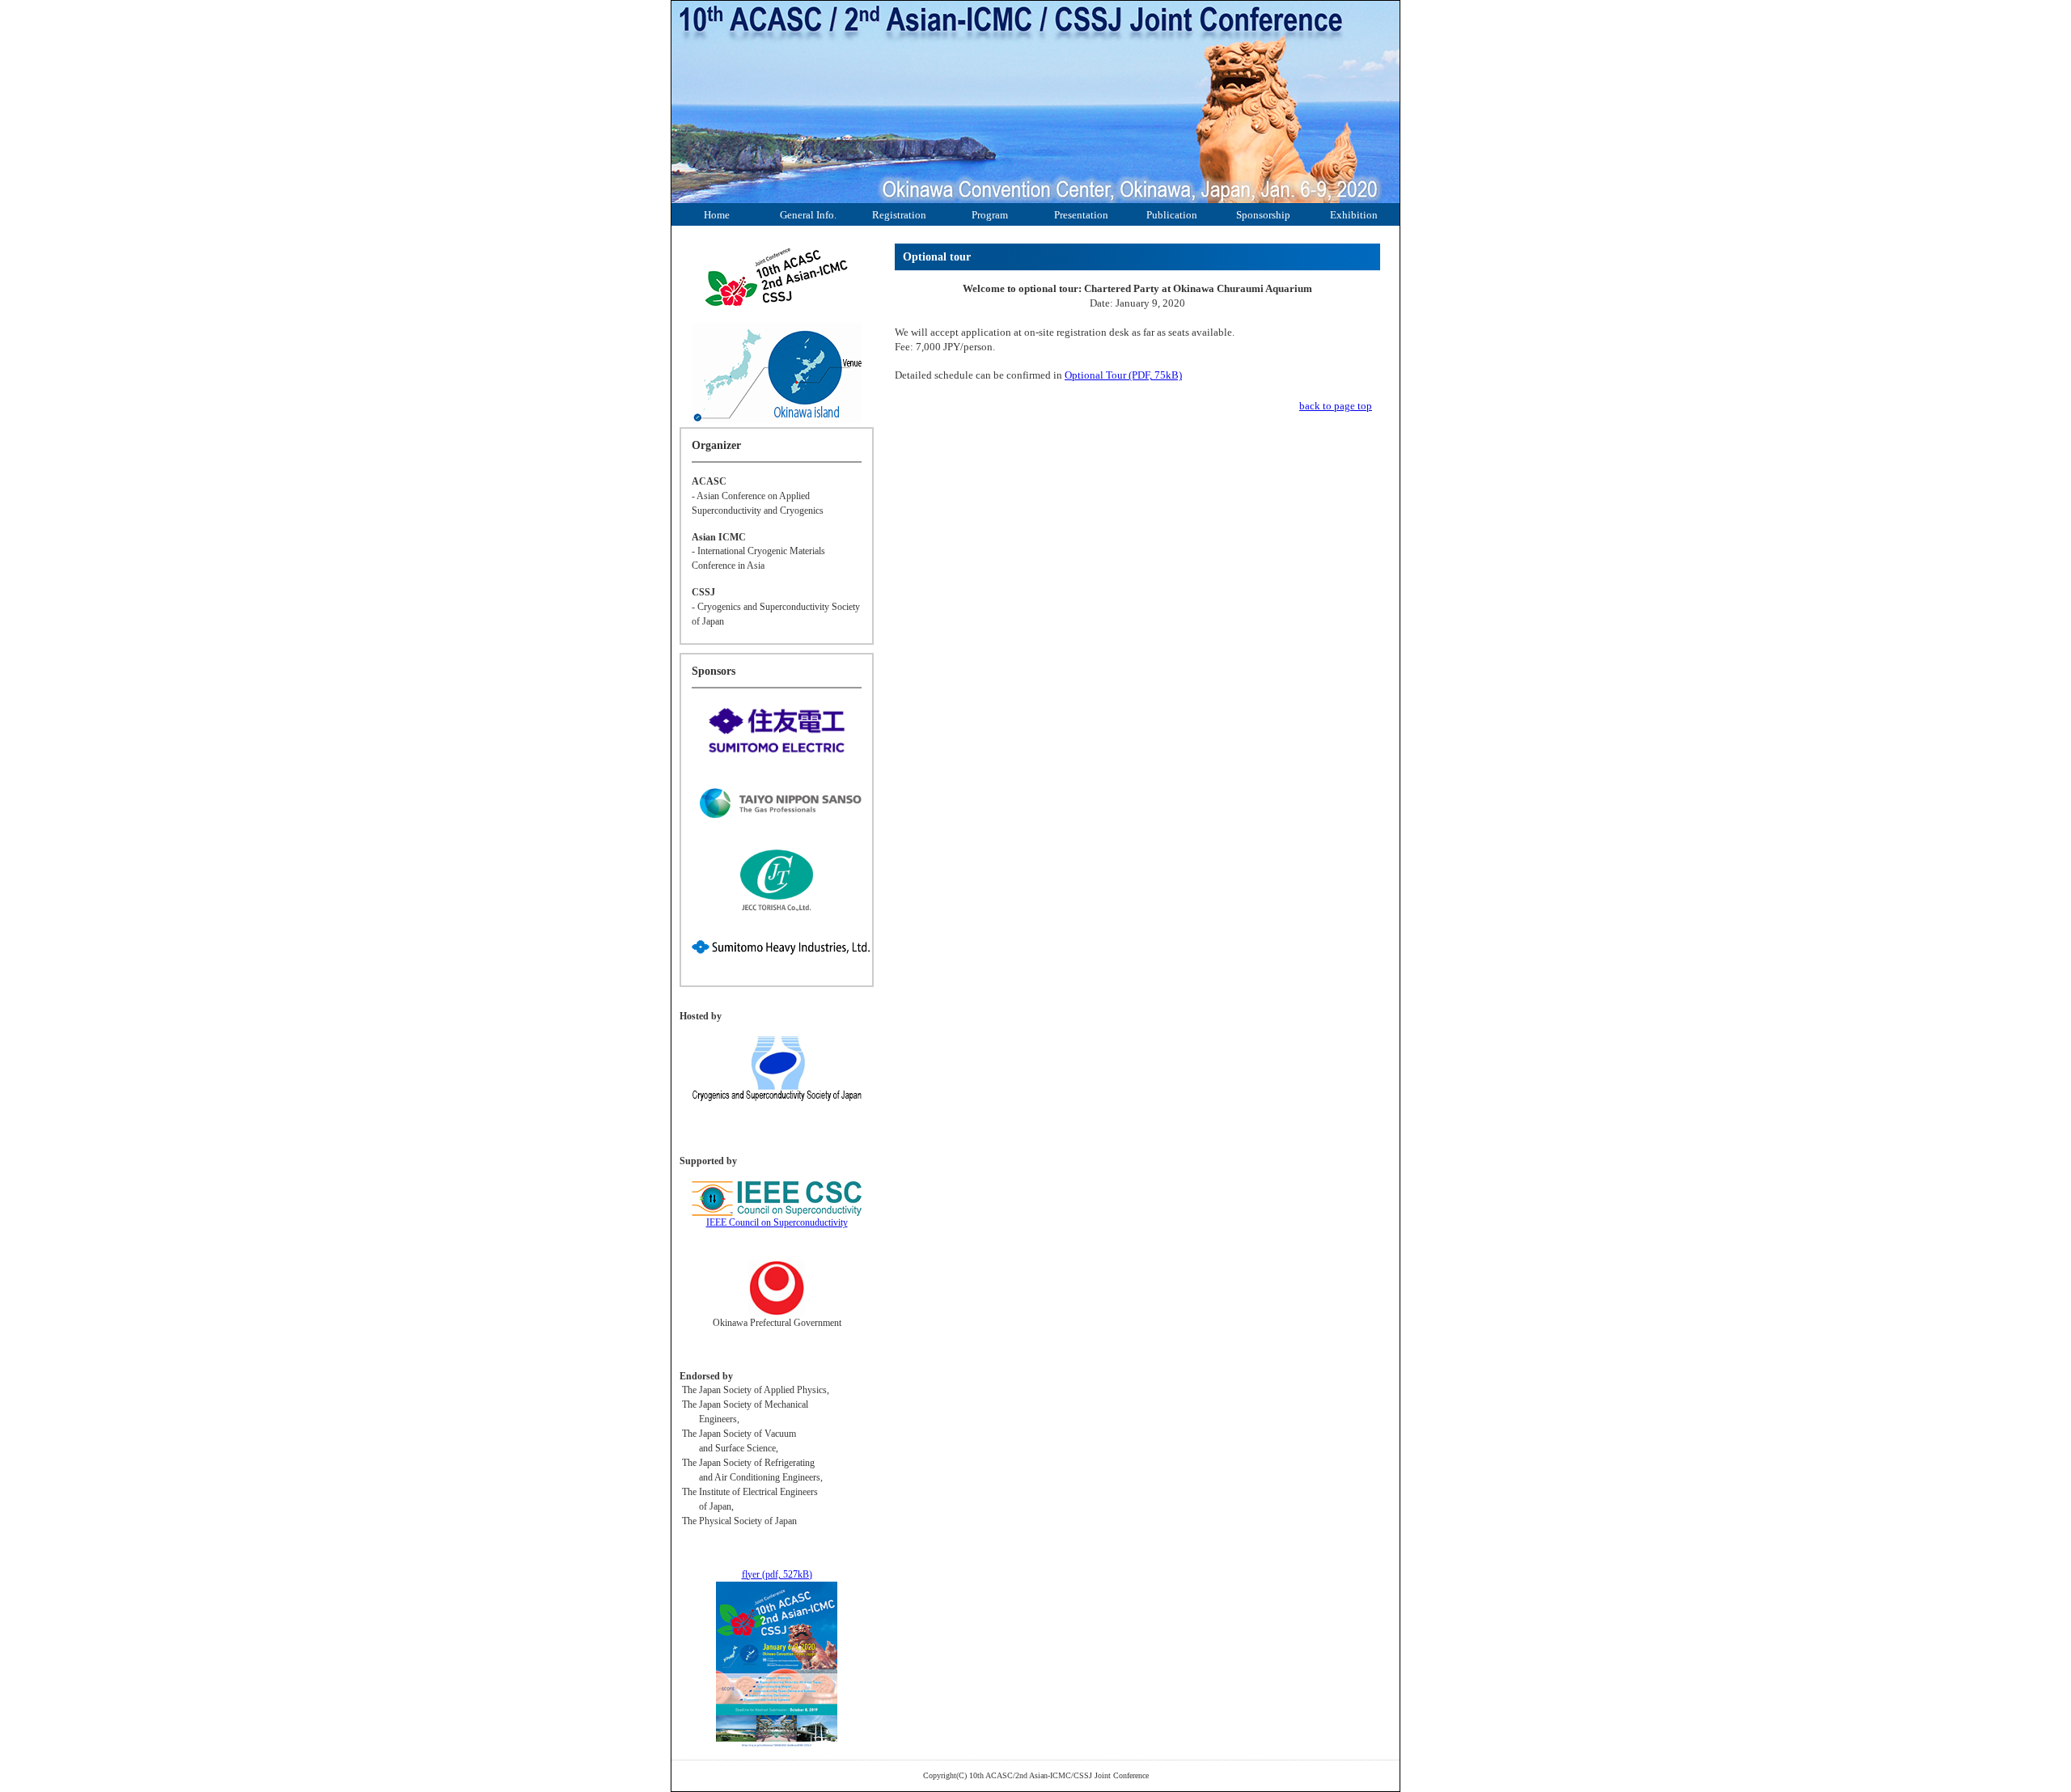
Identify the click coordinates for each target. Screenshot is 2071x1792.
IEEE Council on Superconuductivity (777, 1222)
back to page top (1336, 406)
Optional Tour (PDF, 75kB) (1123, 375)
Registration (899, 215)
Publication (1172, 215)
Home (717, 215)
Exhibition (1354, 215)
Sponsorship (1263, 215)
